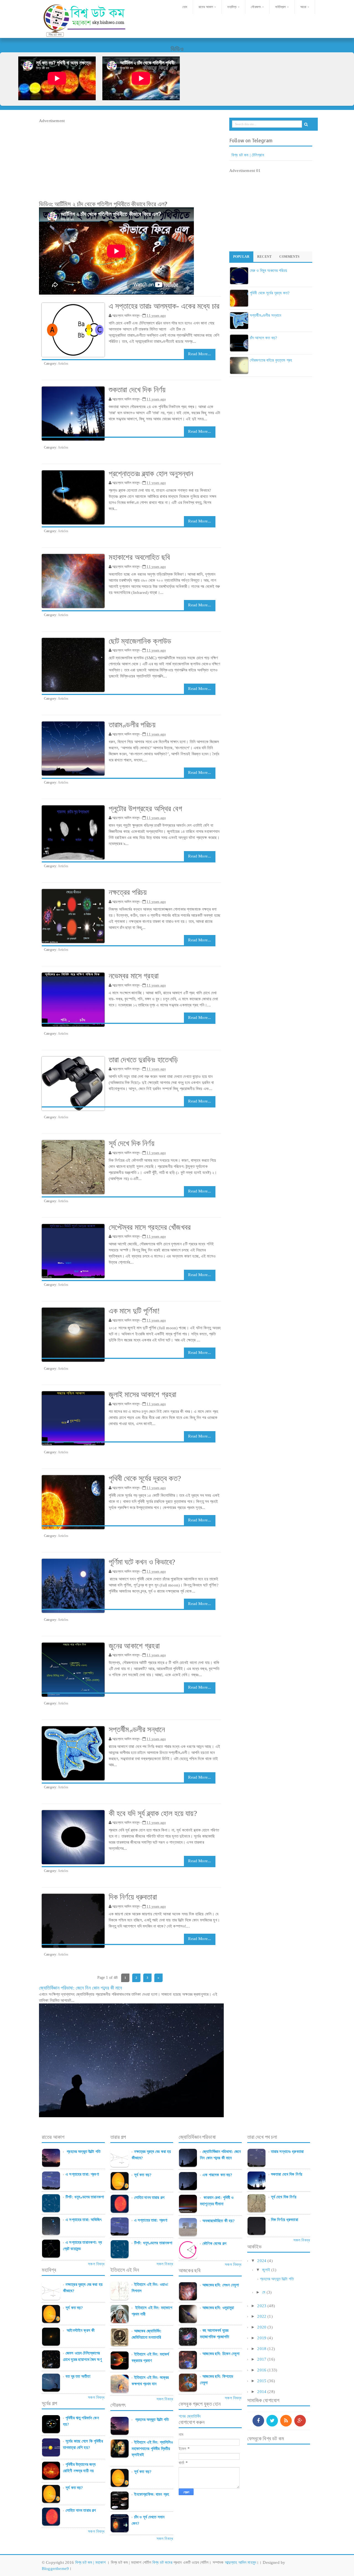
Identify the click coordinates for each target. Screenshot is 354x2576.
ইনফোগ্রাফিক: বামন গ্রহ (152, 2494)
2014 (262, 2392)
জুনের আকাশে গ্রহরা (134, 1646)
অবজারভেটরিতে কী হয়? (219, 2221)
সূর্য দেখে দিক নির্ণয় (132, 1143)
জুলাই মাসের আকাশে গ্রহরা (143, 1394)
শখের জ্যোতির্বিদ (190, 2416)
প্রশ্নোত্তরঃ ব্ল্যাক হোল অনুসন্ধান (151, 474)
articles (63, 364)
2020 (262, 2327)
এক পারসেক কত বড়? (217, 2175)
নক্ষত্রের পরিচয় (128, 892)
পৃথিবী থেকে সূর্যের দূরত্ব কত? (145, 1478)
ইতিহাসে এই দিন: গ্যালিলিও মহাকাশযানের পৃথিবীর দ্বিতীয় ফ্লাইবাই (152, 2449)
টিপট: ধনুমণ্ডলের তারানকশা (85, 2197)
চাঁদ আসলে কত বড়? (263, 338)
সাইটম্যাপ (280, 7)
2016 (262, 2370)
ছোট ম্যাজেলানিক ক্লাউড (140, 641)
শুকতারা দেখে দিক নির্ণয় (137, 390)
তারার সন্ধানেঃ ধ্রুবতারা (287, 2152)
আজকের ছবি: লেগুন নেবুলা (221, 2285)
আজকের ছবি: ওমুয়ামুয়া (218, 2308)
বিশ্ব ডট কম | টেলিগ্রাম (248, 155)
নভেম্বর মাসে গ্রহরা (134, 976)
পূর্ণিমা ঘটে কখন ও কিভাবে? (142, 1562)
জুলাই (266, 2270)
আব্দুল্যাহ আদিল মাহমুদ (240, 2562)
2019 (262, 2338)
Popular (241, 257)
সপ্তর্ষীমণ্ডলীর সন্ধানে (137, 1729)
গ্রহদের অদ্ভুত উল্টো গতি (83, 2152)
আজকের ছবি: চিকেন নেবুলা (221, 2354)
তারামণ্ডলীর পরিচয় (132, 725)
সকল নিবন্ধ (96, 2264)
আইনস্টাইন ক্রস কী (80, 2330)
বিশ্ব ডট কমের (162, 2562)
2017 (262, 2359)
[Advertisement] (131, 163)
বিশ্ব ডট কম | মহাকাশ (91, 2562)
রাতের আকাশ (206, 7)
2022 (262, 2316)
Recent (264, 257)
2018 (262, 2349)
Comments (289, 257)
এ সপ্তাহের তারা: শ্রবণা (82, 2174)
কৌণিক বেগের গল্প (214, 2243)
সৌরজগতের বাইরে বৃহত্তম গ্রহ (271, 360)
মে (264, 2292)
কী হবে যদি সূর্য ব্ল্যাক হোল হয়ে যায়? (153, 1813)
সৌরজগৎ (256, 7)
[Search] (306, 124)
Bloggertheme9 (55, 2569)
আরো (303, 7)
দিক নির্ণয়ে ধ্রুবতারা (133, 1897)
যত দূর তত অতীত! (78, 2376)
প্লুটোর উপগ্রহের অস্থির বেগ (145, 809)
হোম (184, 7)
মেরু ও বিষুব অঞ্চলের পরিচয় (268, 271)
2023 (262, 2306)
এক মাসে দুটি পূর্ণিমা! (134, 1311)
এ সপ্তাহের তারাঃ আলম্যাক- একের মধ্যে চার (164, 306)
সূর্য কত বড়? (74, 2308)
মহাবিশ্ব (232, 7)
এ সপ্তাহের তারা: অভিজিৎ (84, 2220)
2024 (262, 2261)
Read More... (200, 354)
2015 (262, 2381)
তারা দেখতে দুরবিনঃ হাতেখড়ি (143, 1060)
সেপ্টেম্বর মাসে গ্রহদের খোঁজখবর (150, 1227)
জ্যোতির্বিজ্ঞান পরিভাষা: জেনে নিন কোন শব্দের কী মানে (81, 1988)
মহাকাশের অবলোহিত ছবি (139, 557)
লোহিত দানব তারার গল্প (81, 2510)
